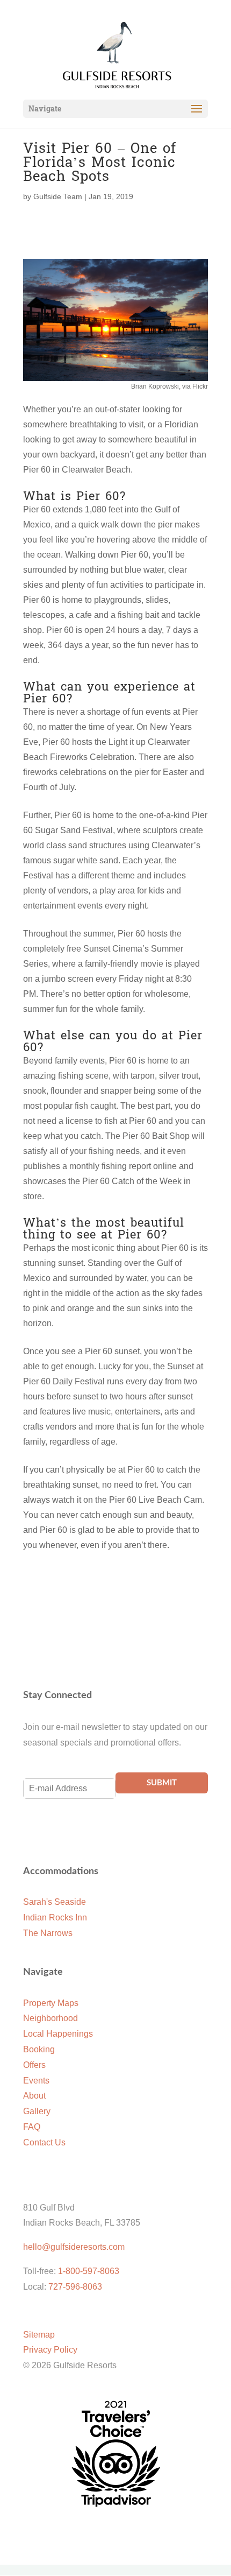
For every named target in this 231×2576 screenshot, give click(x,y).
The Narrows (48, 1933)
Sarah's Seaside (55, 1902)
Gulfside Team (58, 196)
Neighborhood (50, 2018)
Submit (162, 1783)
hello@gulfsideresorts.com (74, 2247)
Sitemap (39, 2335)
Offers (34, 2065)
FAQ (32, 2127)
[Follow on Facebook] (32, 1836)
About (34, 2096)
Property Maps (51, 2003)
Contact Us (44, 2142)
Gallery (37, 2111)
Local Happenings (58, 2034)
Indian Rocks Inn (55, 1917)
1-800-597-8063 (89, 2271)
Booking (39, 2049)
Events (36, 2081)
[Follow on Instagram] (53, 1836)
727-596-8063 (75, 2287)
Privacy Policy (50, 2350)
